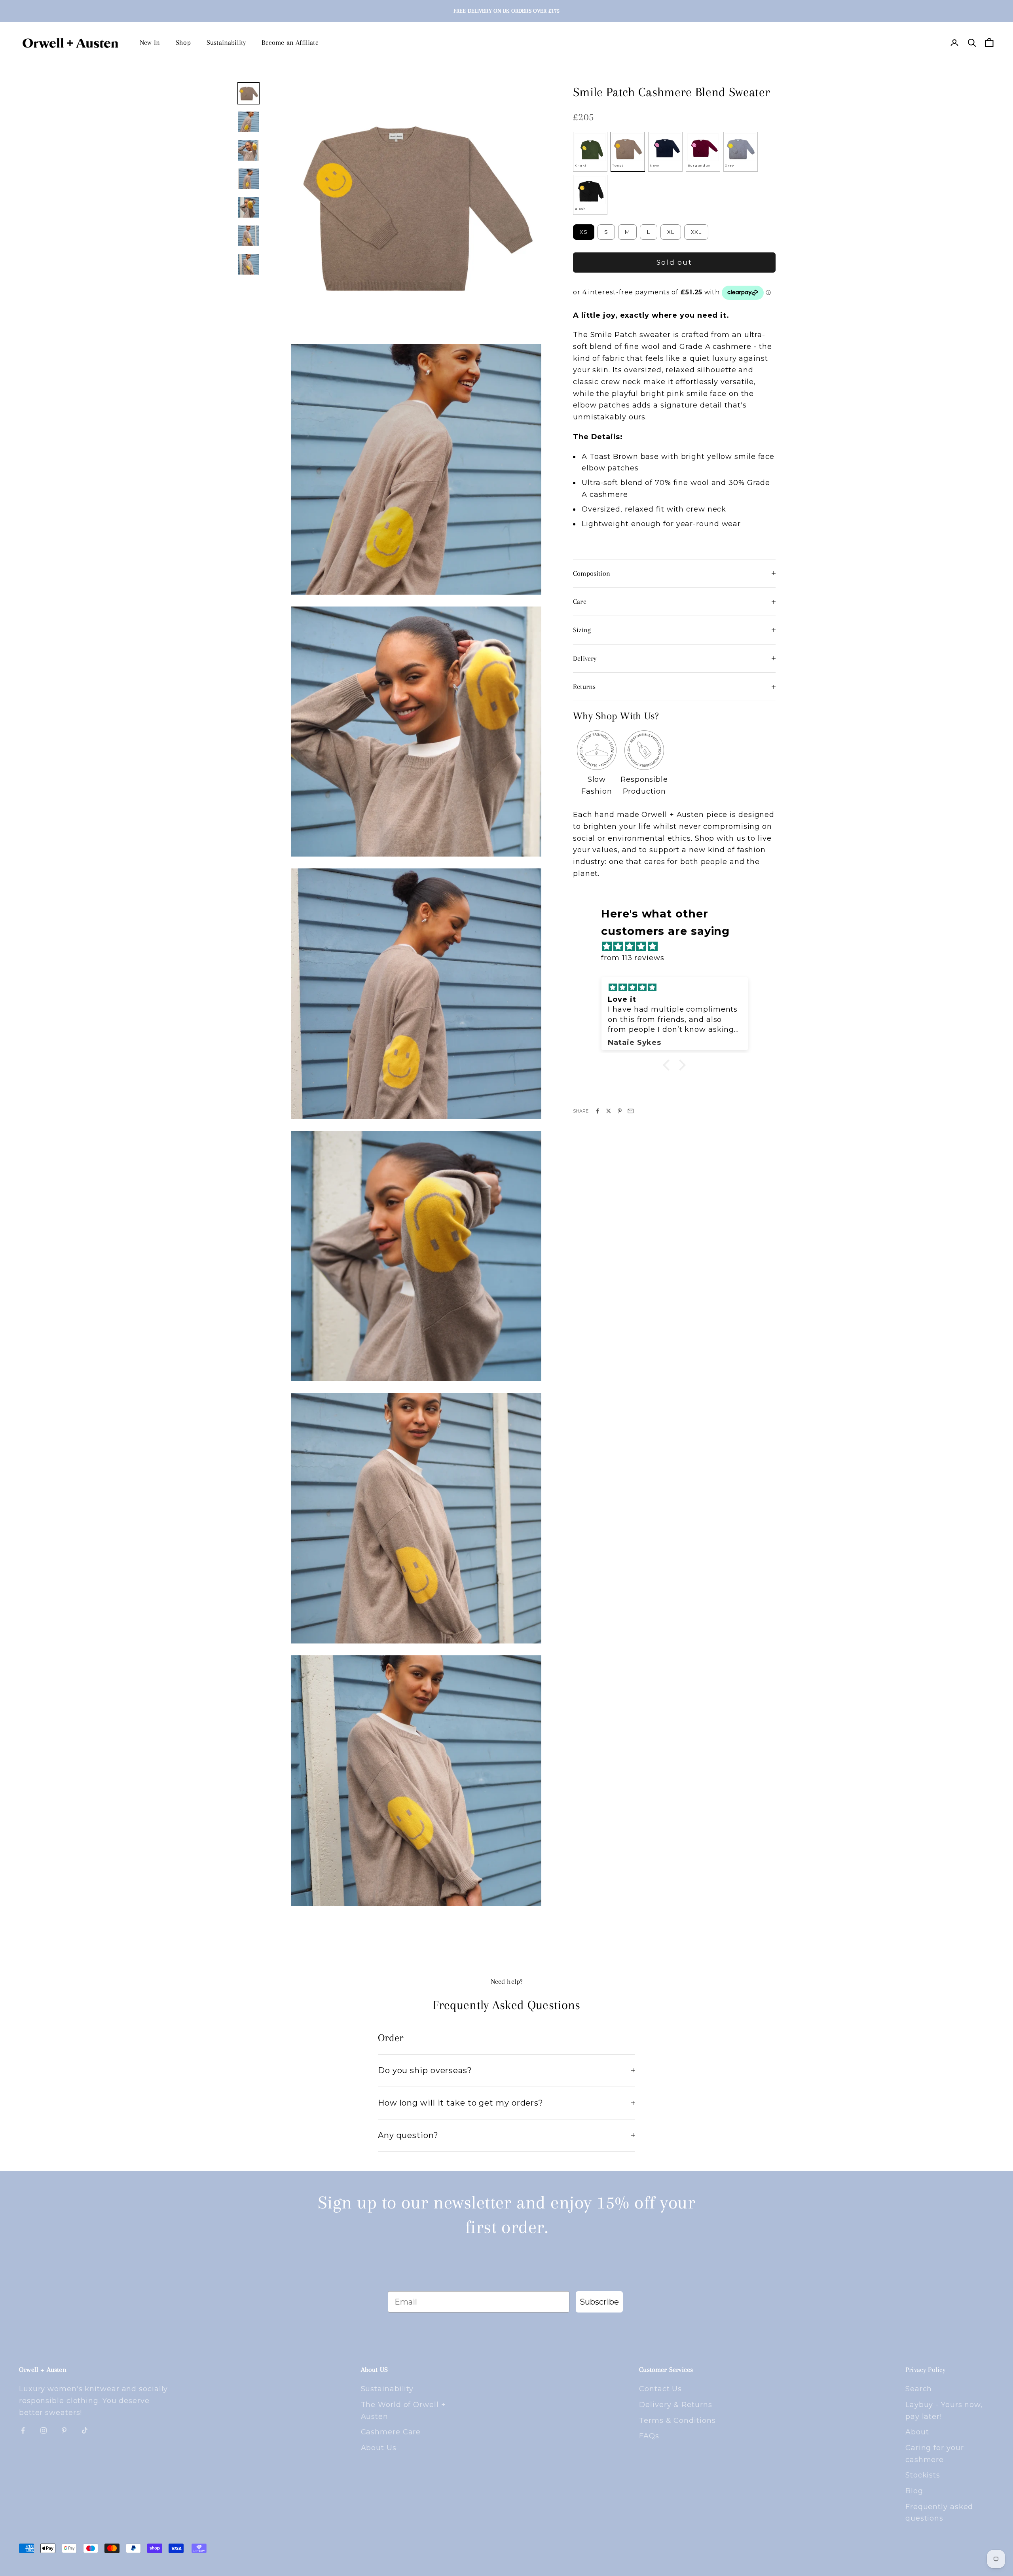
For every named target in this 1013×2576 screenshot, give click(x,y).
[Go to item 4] (249, 179)
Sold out (674, 262)
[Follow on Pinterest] (64, 2430)
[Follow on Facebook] (23, 2430)
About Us (379, 2448)
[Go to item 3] (249, 150)
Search (919, 2389)
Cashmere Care (391, 2432)
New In (150, 42)
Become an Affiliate (290, 42)
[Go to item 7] (249, 264)
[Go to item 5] (249, 207)
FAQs (649, 2436)
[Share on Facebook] (598, 1111)
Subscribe (599, 2302)
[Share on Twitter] (609, 1111)
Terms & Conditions (677, 2421)
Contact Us (660, 2389)
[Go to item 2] (249, 122)
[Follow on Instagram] (44, 2430)
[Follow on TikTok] (85, 2430)
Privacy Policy (926, 2369)
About (917, 2432)
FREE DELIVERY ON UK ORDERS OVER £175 (506, 11)
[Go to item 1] (249, 93)
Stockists (923, 2475)
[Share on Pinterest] (620, 1111)
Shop (183, 42)
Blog (914, 2491)
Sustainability (226, 42)
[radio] (590, 152)
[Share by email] (631, 1111)
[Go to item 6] (249, 236)
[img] (678, 947)
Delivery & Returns (675, 2405)
